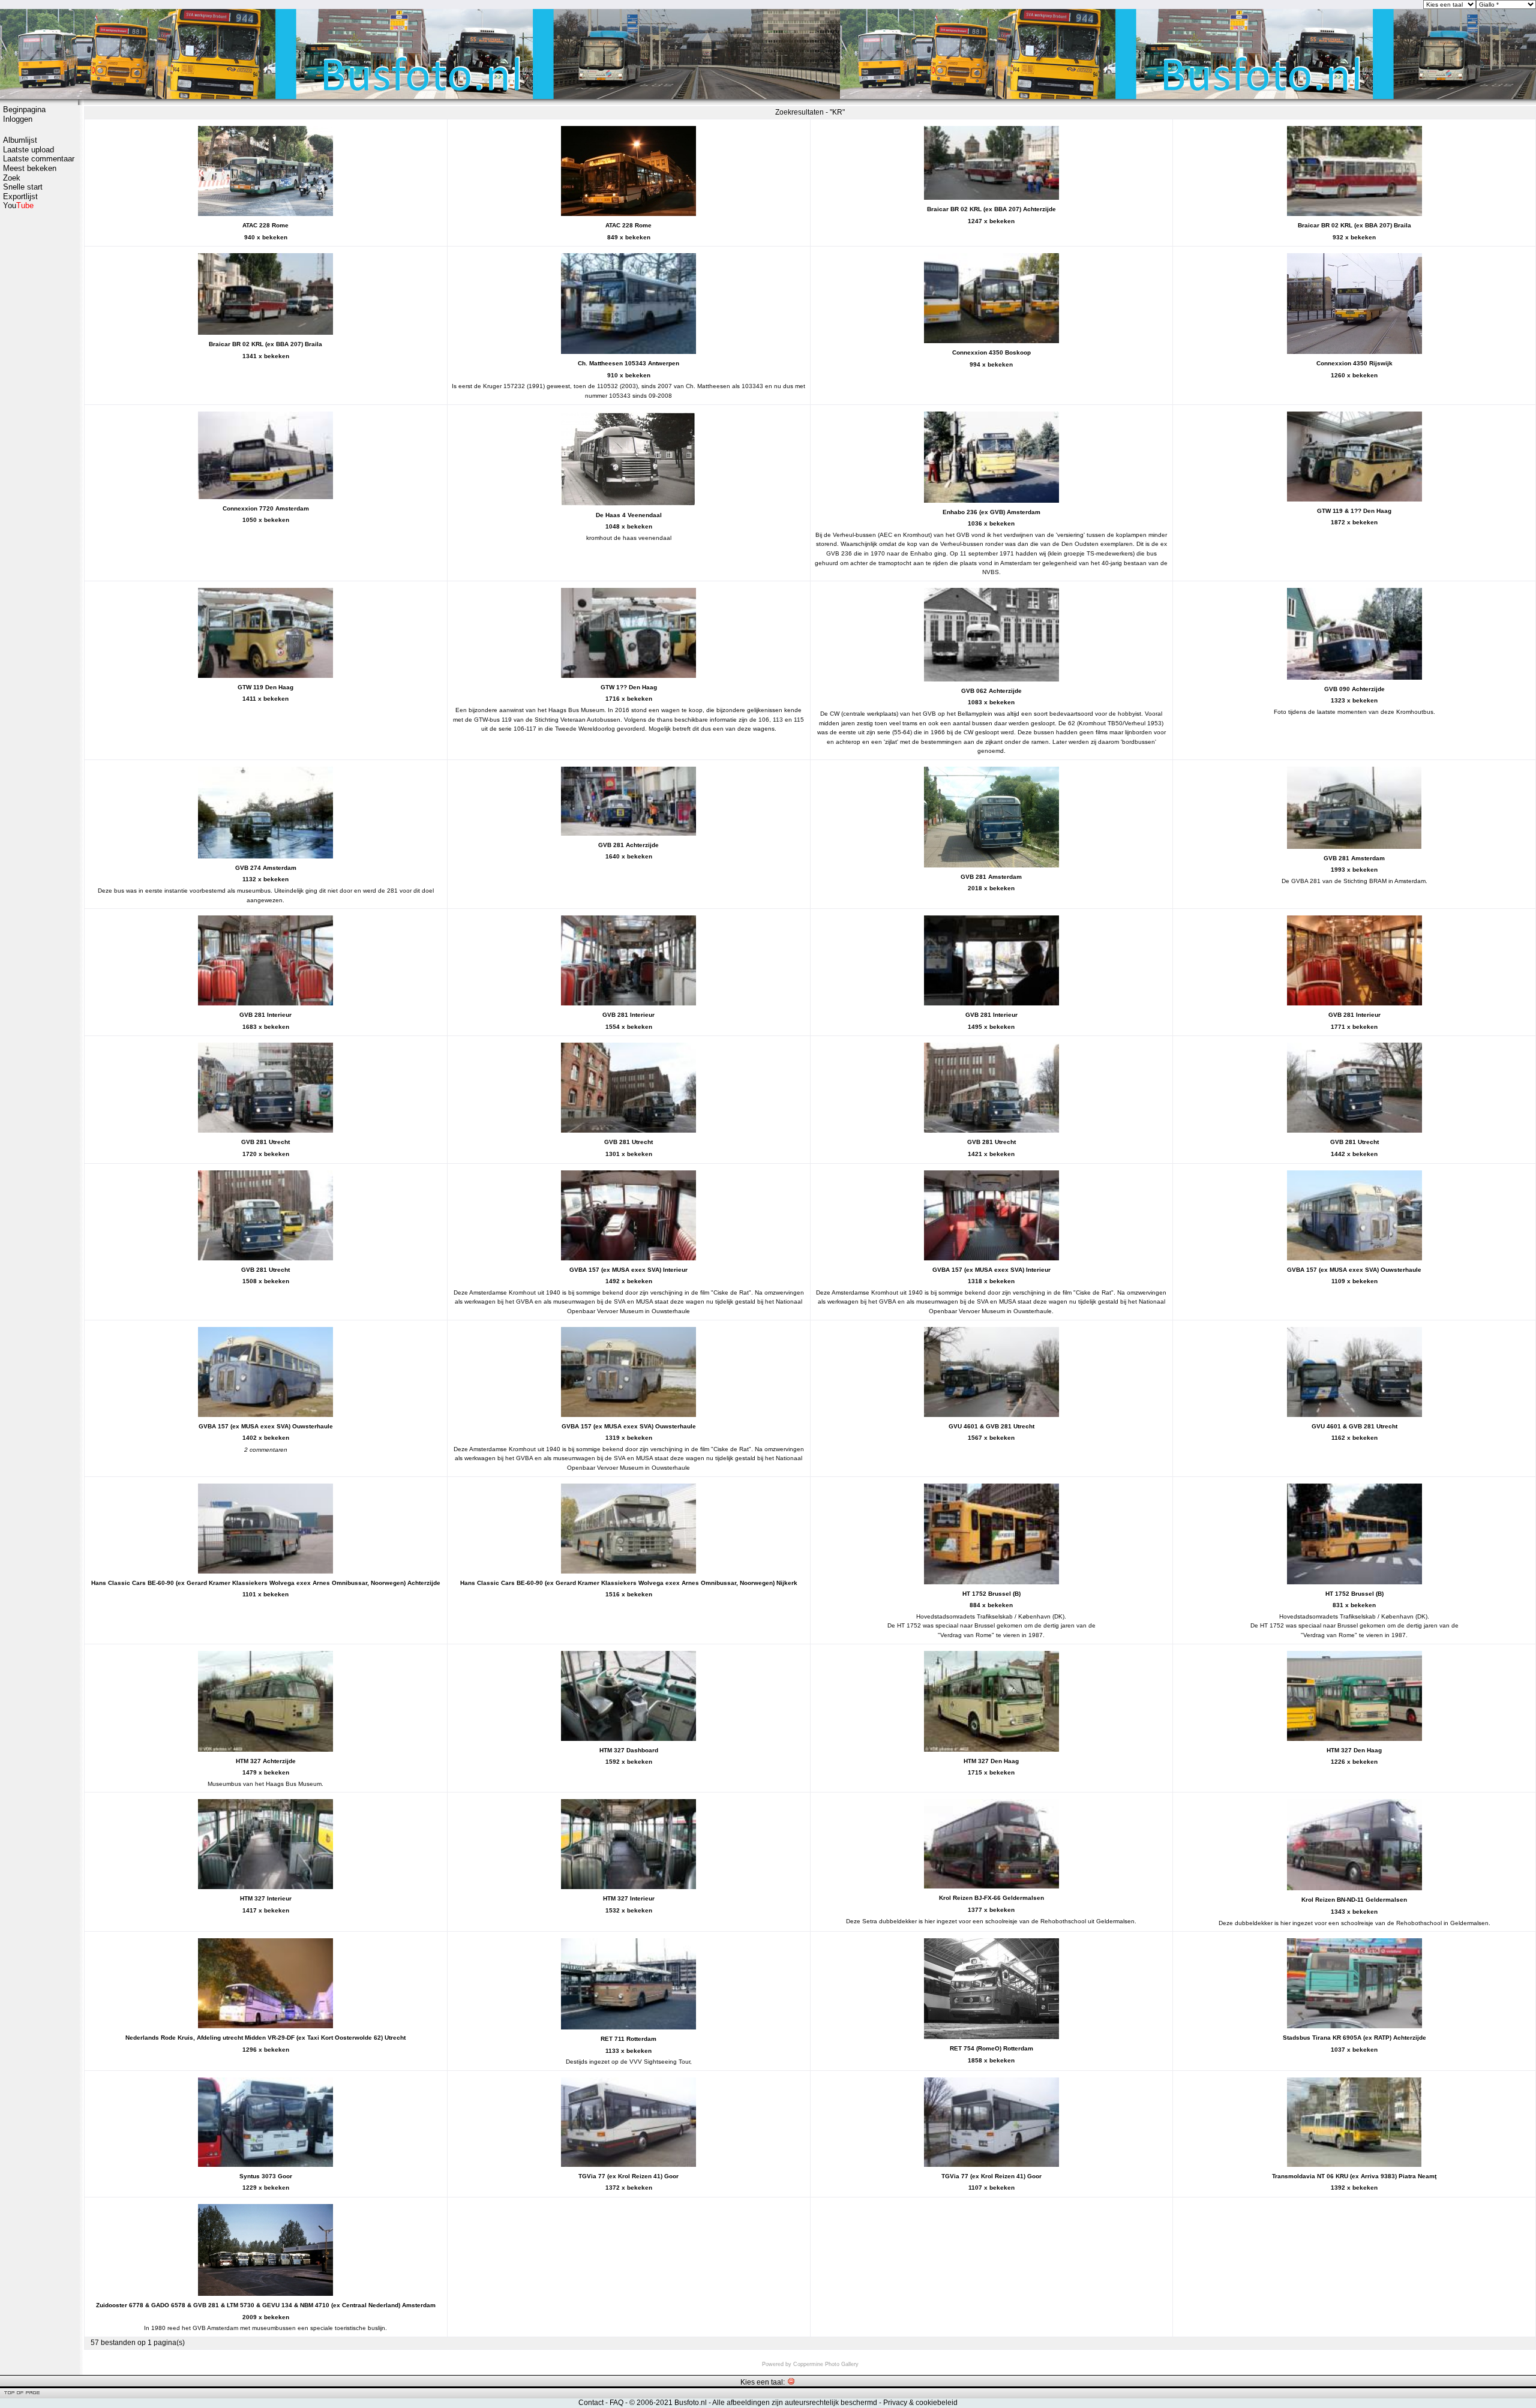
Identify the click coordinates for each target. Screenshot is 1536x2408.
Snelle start (23, 187)
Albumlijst (20, 140)
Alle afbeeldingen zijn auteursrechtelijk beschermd (795, 2403)
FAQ (616, 2403)
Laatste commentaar (39, 159)
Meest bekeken (30, 168)
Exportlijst (20, 196)
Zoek (12, 178)
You (18, 205)
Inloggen (18, 119)
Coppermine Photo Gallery (826, 2364)
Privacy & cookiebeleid (920, 2403)
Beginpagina (24, 109)
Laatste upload (28, 150)
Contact (591, 2403)
